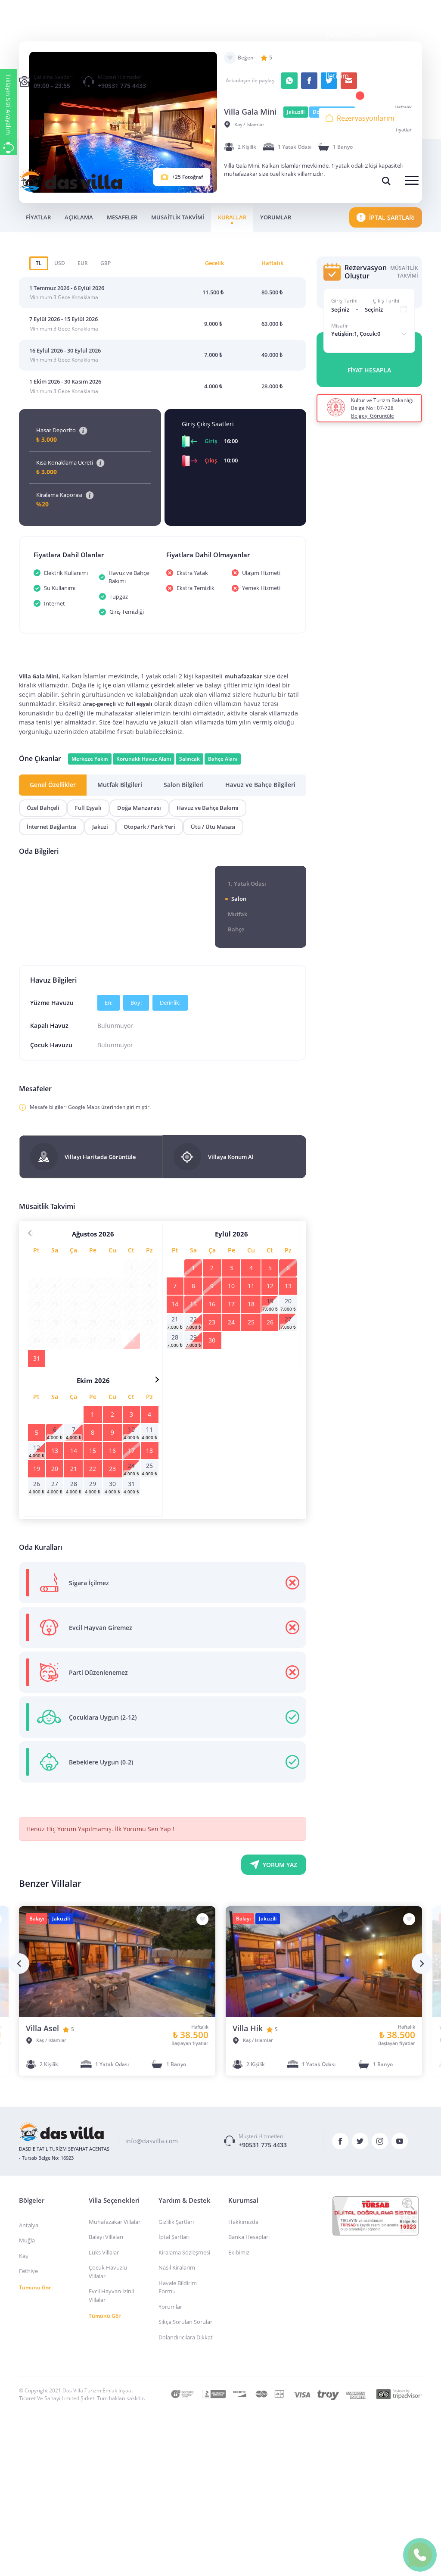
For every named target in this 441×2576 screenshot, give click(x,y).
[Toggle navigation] (412, 181)
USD (60, 263)
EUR (83, 263)
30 (212, 1340)
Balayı (37, 1919)
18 (251, 1304)
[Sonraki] (422, 1964)
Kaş (23, 2256)
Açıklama (79, 217)
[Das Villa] (62, 2132)
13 (288, 1286)
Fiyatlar (38, 217)
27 (288, 1319)
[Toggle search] (386, 181)
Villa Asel (42, 2028)
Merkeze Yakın (90, 759)
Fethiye (28, 2271)
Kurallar (232, 217)
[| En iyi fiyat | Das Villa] (71, 181)
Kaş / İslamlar (51, 2040)
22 (193, 1319)
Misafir (340, 326)
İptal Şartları (174, 2237)
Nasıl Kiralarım (177, 2267)
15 (193, 1304)
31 (37, 1358)
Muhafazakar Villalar (115, 2222)
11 (251, 1286)
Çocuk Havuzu (51, 1045)
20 (288, 1301)
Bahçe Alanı (223, 759)
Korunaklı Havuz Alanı (144, 759)
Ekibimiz (239, 2252)
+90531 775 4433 (122, 86)
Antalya (29, 2225)
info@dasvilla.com (152, 2141)
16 (212, 1304)
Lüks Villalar (104, 2252)
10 (231, 1286)
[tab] (53, 785)
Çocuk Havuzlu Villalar (108, 2272)
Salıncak (189, 759)
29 (193, 1337)
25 (251, 1322)
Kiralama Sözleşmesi (184, 2252)
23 (212, 1322)
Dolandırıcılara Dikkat (186, 2337)
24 (231, 1322)
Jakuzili (61, 1919)
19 (270, 1301)
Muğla (27, 2240)
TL (39, 263)
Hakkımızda (243, 2222)
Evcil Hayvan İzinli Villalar (111, 2295)
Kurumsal (341, 14)
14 (175, 1304)
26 (270, 1322)
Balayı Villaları (106, 2237)
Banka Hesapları (249, 2237)
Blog (333, 55)
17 (231, 1304)
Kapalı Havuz (49, 1026)
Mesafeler (122, 217)
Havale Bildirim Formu (178, 2287)
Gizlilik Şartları (176, 2222)
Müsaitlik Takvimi (178, 217)
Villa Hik (248, 2028)
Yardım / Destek (351, 34)
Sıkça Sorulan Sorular (185, 2322)
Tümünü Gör (35, 2287)
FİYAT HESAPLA (369, 370)
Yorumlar (276, 217)
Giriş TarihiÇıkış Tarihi (365, 301)
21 (175, 1319)
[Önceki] (19, 1964)
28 (175, 1337)
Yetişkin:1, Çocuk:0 (356, 334)
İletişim (337, 76)
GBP (106, 263)
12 (270, 1286)
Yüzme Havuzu (52, 1003)
